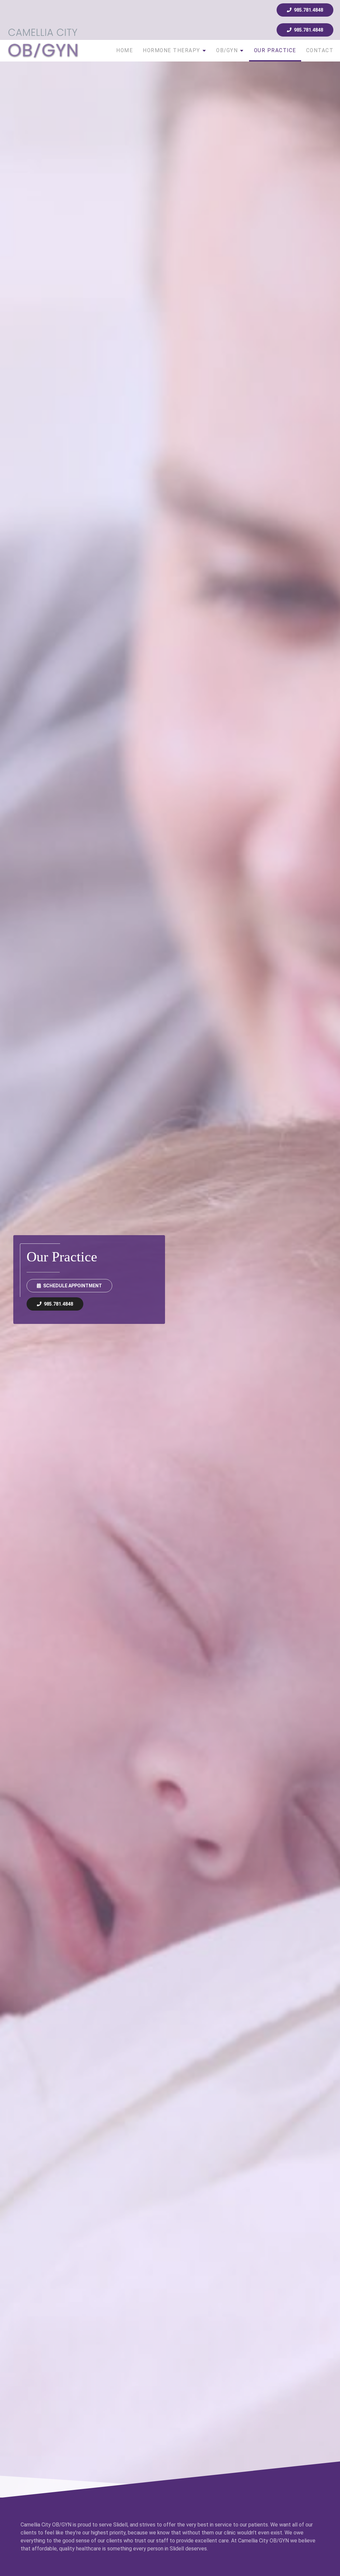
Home (125, 51)
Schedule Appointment (73, 1286)
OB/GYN (227, 51)
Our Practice (275, 51)
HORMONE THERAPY (171, 51)
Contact (320, 51)
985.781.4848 (308, 10)
